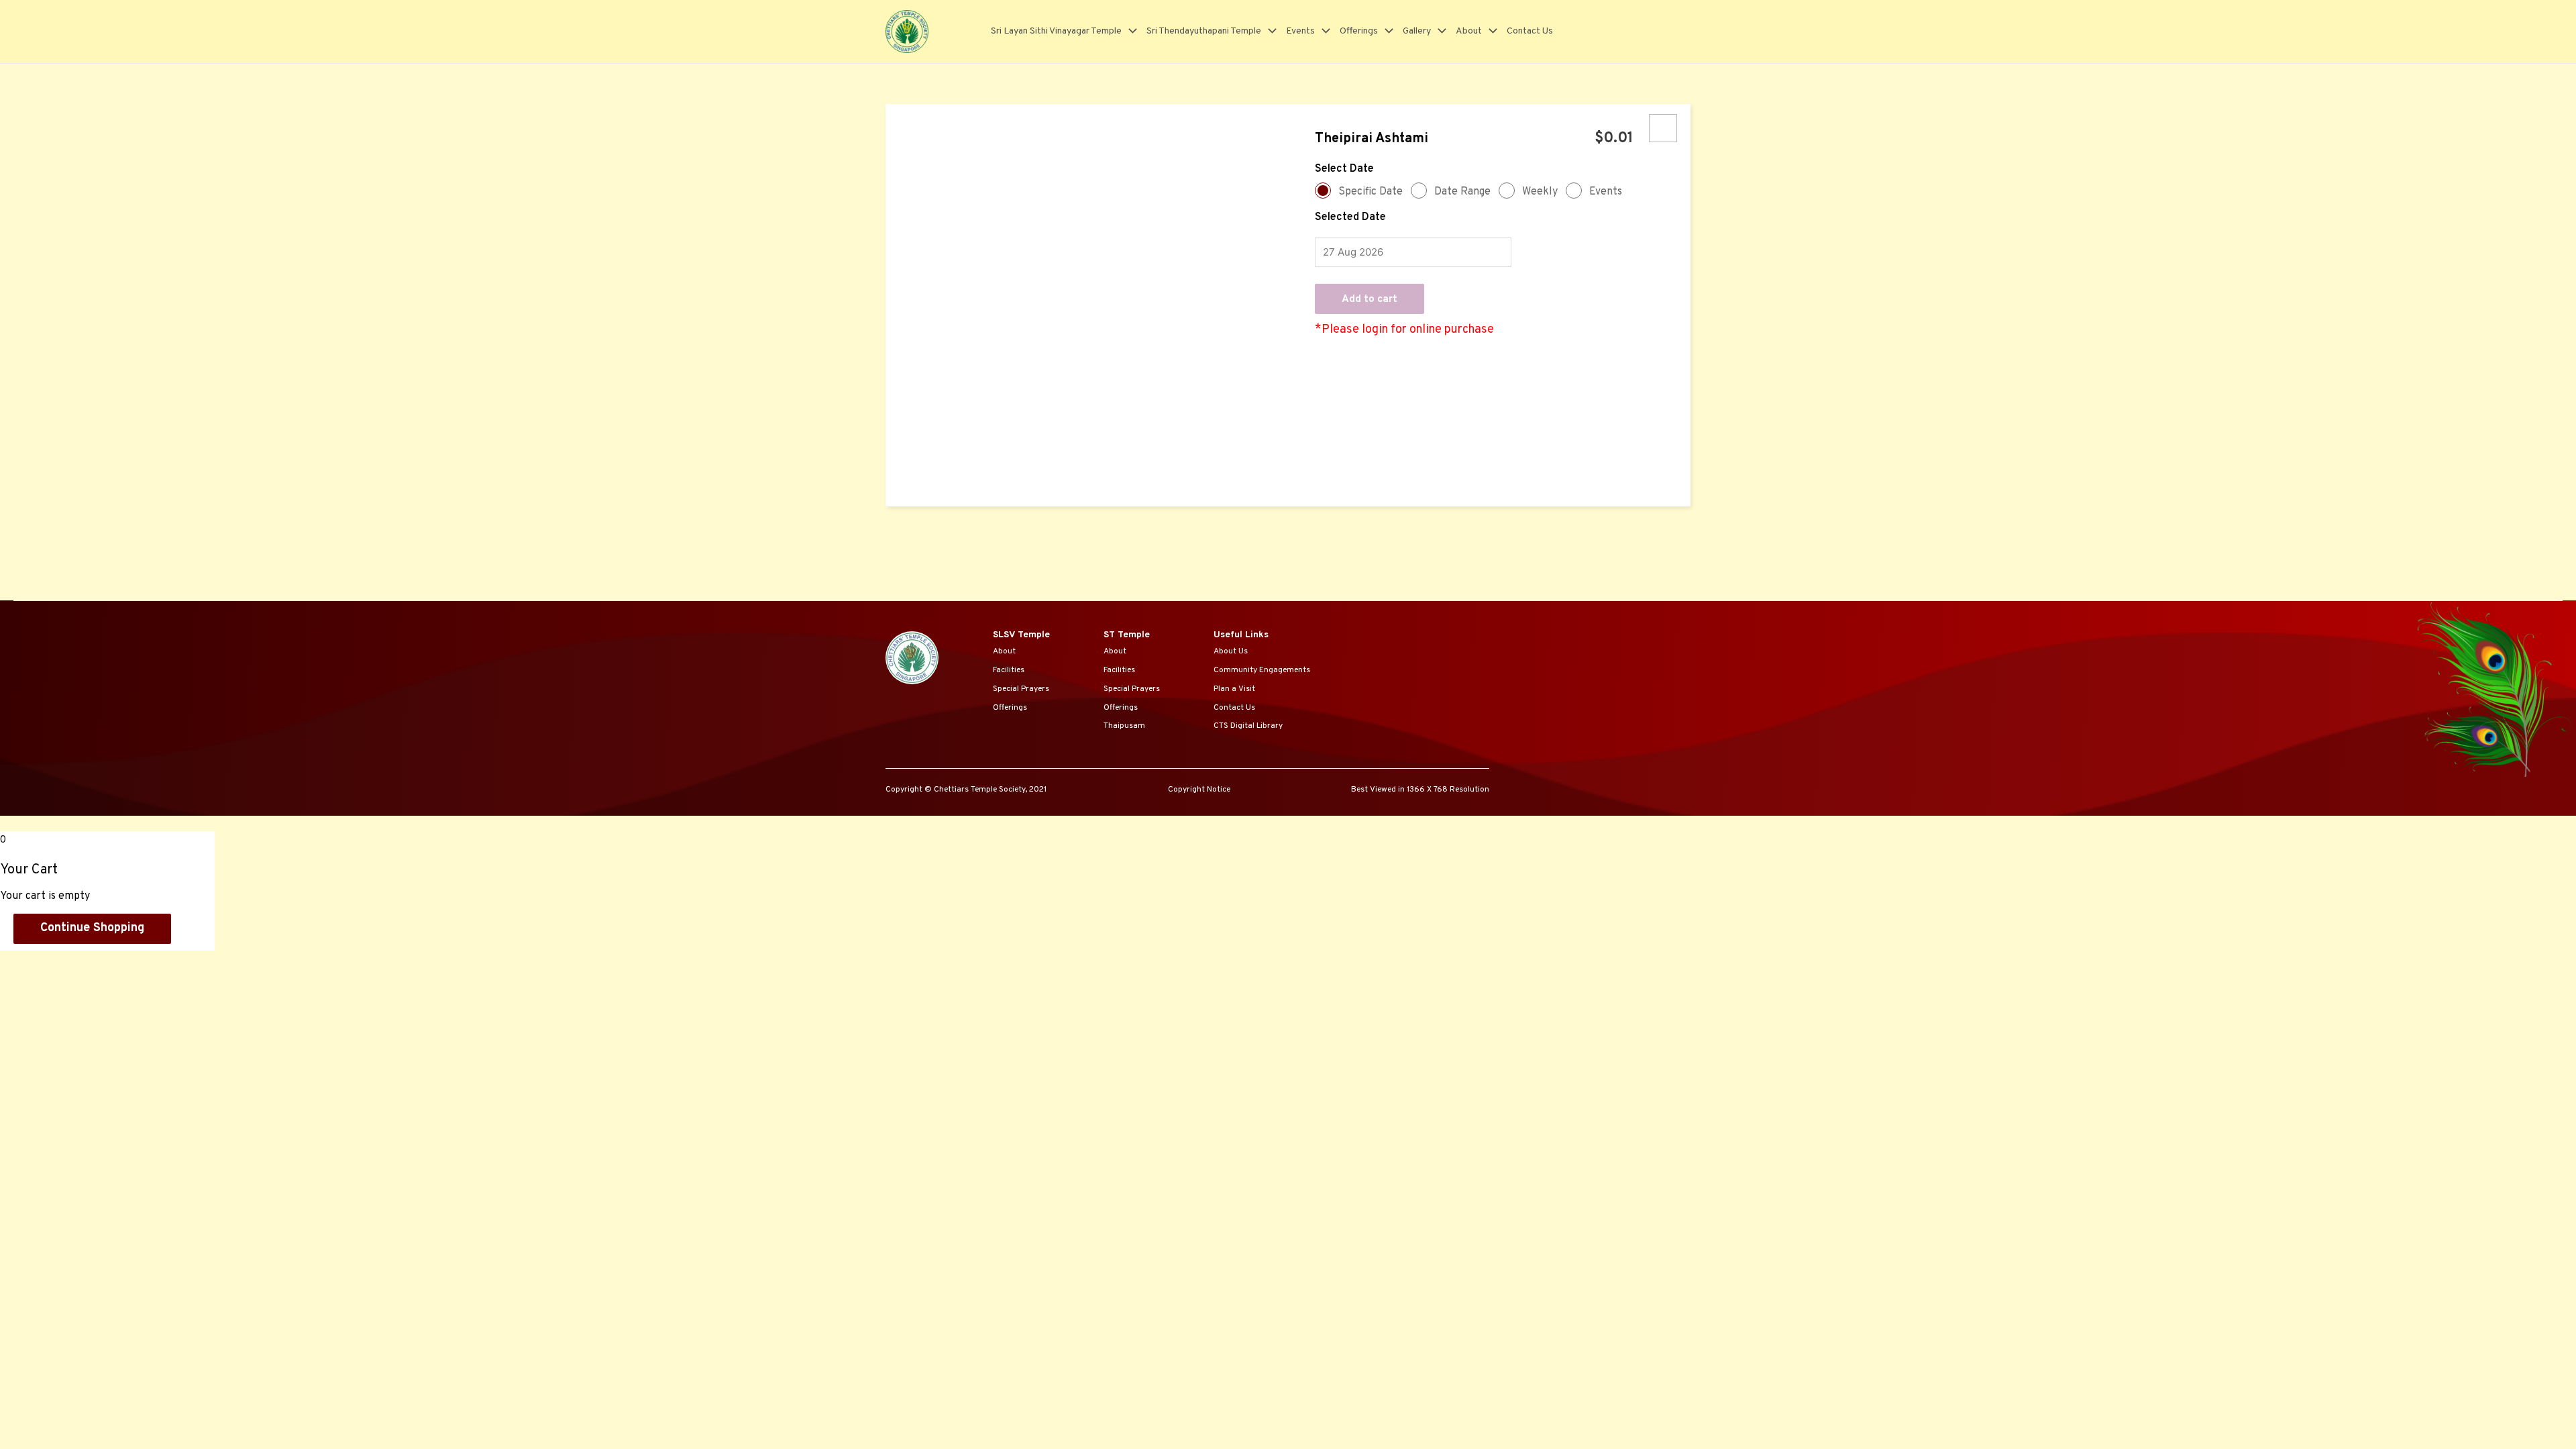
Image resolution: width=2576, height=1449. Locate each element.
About (1469, 31)
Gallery (1417, 31)
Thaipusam (1124, 726)
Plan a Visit (1234, 689)
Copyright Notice (1199, 790)
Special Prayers (1021, 689)
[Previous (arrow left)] (27, 981)
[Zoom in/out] (196, 962)
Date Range (1462, 192)
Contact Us (1530, 31)
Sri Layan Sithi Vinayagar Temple (1056, 31)
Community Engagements (1262, 670)
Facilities (1009, 670)
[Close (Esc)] (27, 962)
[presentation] (1129, 31)
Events (1300, 31)
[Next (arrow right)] (83, 981)
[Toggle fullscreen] (140, 962)
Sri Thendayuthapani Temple (1204, 31)
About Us (1231, 651)
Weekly (1540, 192)
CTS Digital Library (1248, 726)
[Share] (83, 962)
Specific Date (1371, 192)
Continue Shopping (92, 928)
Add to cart (1370, 300)
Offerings (1359, 31)
